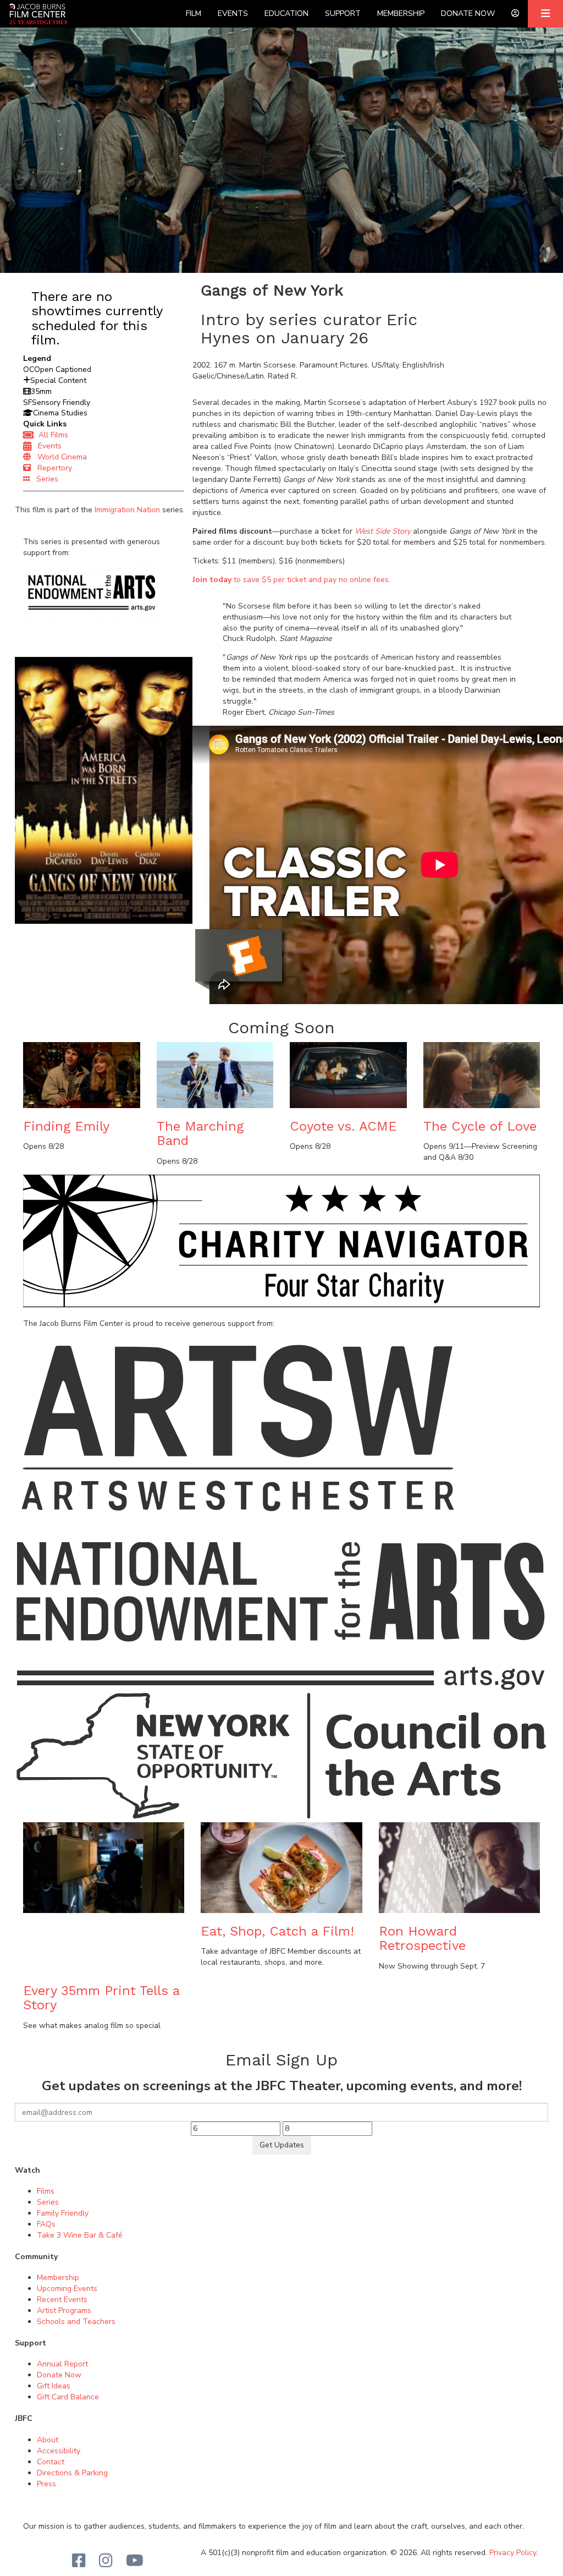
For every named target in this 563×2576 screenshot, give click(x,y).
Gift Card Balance (68, 2397)
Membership (401, 13)
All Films (51, 435)
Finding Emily (66, 1126)
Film (194, 13)
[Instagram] (106, 2561)
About (48, 2440)
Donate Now (468, 13)
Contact (51, 2462)
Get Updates (282, 2145)
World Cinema (59, 457)
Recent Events (62, 2300)
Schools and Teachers (76, 2322)
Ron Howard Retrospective (422, 1938)
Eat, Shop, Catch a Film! (277, 1931)
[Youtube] (135, 2561)
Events (233, 13)
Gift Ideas (54, 2386)
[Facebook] (79, 2561)
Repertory (51, 468)
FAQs (46, 2224)
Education (286, 13)
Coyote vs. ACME (343, 1126)
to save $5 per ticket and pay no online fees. (291, 580)
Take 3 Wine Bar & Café (80, 2235)
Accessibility (59, 2451)
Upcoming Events (67, 2289)
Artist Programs (64, 2311)
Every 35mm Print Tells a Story (101, 1998)
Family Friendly (63, 2213)
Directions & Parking (72, 2473)
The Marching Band (200, 1133)
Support (343, 13)
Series (44, 479)
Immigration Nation (127, 510)
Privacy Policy (513, 2553)
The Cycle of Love (480, 1126)
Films (46, 2191)
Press (46, 2484)
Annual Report (62, 2364)
